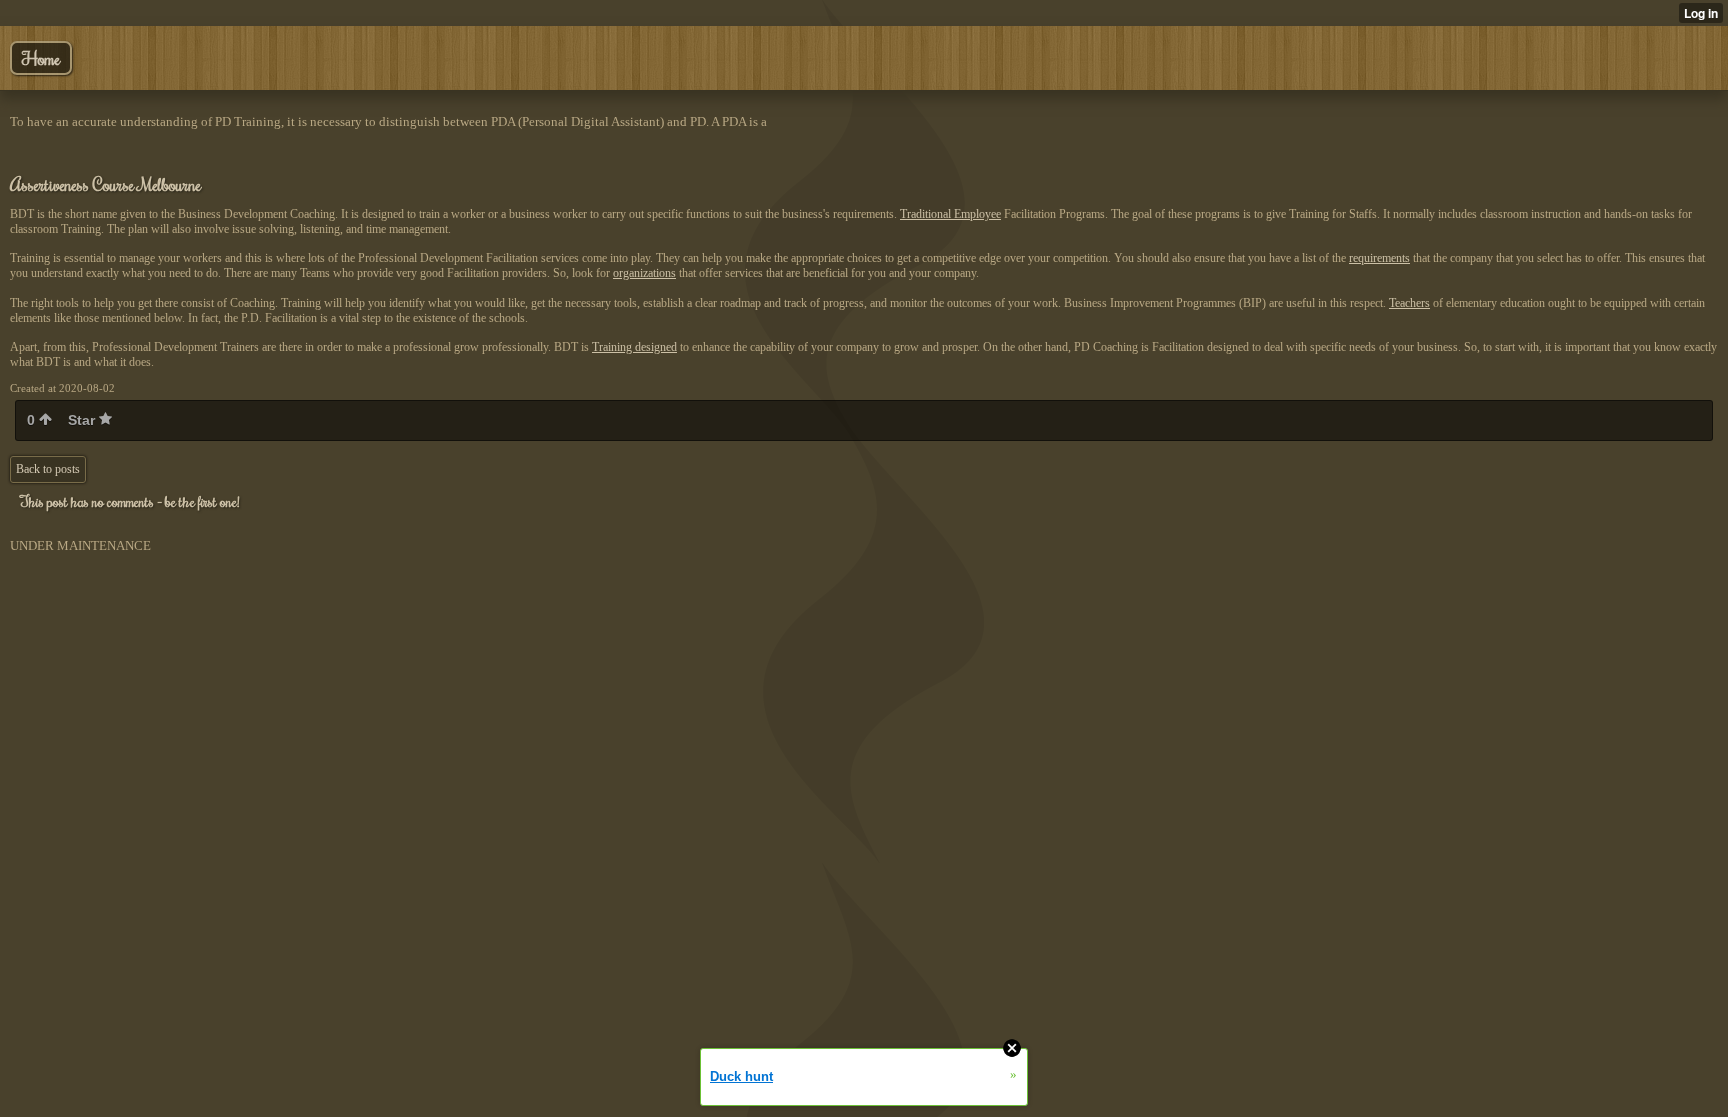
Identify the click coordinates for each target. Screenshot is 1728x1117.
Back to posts (48, 469)
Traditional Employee (950, 214)
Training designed (634, 347)
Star (83, 420)
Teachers (1409, 303)
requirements (1379, 258)
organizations (644, 273)
